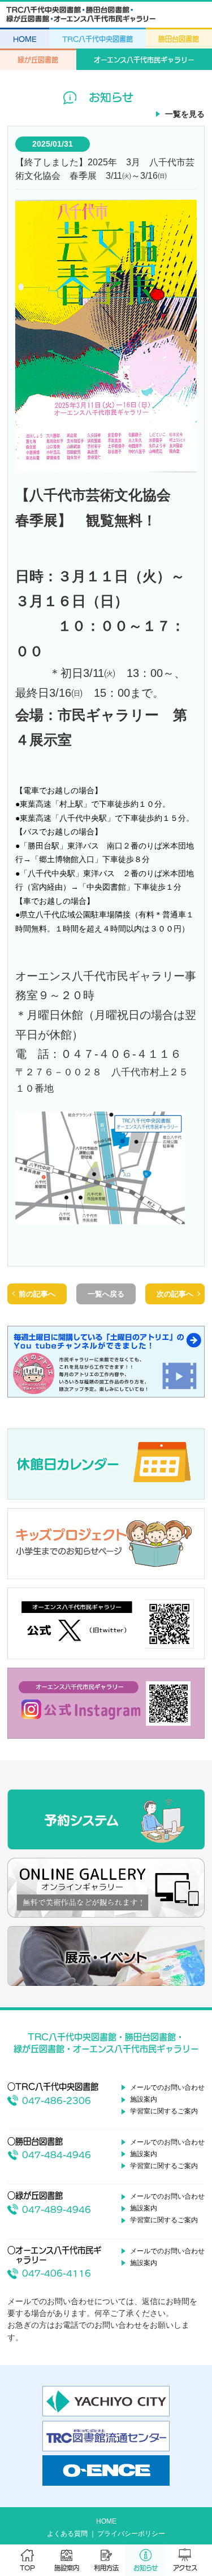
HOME (25, 39)
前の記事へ (37, 1294)
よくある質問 (67, 2534)
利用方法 (106, 2568)
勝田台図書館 (179, 39)
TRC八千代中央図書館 (98, 39)
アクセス (185, 2568)
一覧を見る (185, 114)
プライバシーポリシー (131, 2534)
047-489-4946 (57, 2210)
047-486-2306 (57, 2101)
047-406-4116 (57, 2273)
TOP (27, 2568)
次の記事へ (175, 1294)
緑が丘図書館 (38, 60)
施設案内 (67, 2568)
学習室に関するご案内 (164, 2111)
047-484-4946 (57, 2155)
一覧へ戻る (106, 1294)
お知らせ (146, 2568)
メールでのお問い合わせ (167, 2087)
